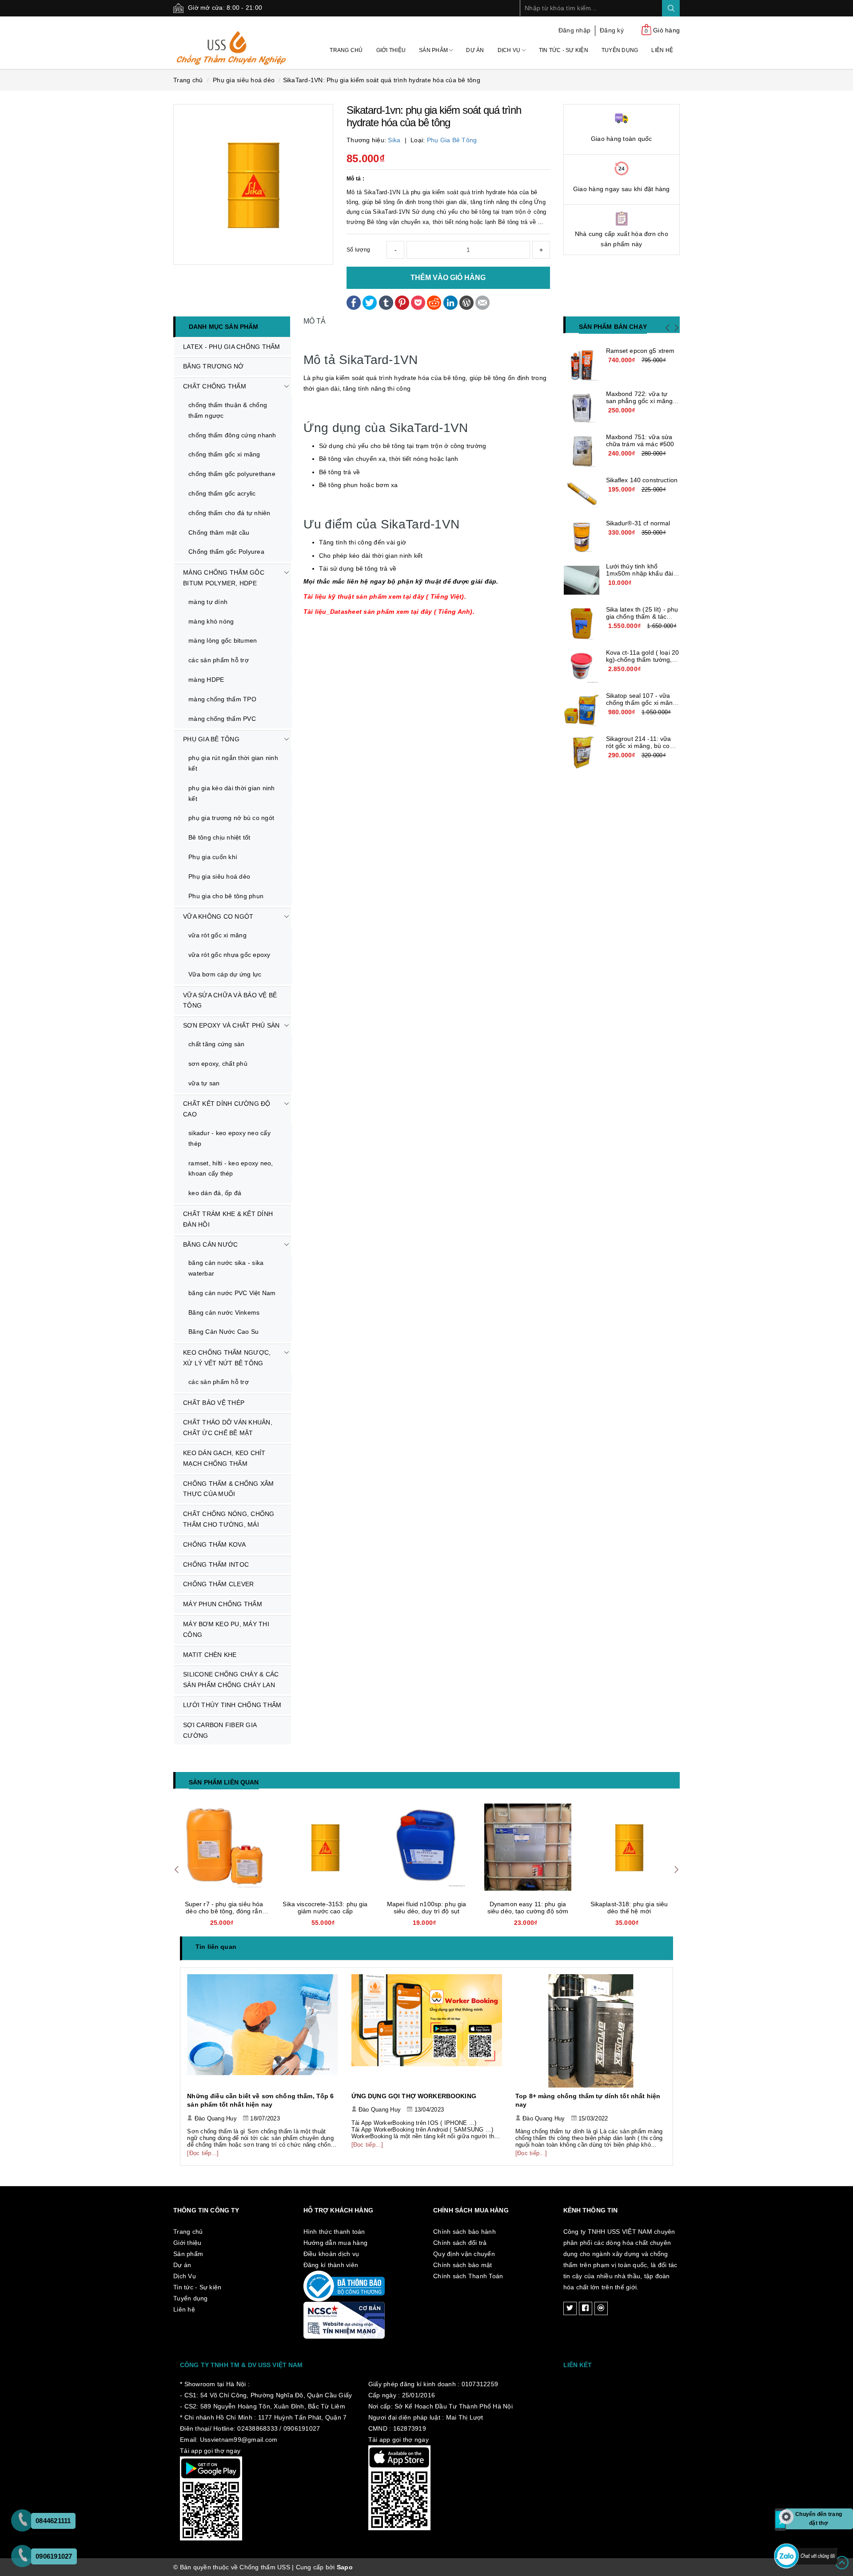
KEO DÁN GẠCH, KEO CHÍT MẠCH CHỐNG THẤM (224, 1458)
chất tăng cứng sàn (217, 1044)
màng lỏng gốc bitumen (223, 640)
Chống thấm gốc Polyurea (226, 552)
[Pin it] (402, 302)
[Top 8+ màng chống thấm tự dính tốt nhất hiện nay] (427, 2031)
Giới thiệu (391, 50)
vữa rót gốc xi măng (217, 935)
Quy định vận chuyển (464, 2254)
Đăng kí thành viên (331, 2265)
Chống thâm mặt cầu (219, 532)
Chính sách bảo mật (463, 2265)
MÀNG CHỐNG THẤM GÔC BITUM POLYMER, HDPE (224, 578)
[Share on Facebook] (354, 302)
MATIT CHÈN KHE (210, 1655)
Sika (394, 140)
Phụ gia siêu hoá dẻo (219, 876)
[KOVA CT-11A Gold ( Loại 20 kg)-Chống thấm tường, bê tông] (582, 667)
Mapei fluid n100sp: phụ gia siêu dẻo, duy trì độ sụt (325, 1908)
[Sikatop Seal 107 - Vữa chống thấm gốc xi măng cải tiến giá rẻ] (582, 710)
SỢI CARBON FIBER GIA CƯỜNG (220, 1730)
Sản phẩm (434, 50)
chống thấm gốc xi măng (224, 454)
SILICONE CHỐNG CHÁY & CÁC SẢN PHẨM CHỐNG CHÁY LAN (231, 1680)
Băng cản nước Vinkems (224, 1312)
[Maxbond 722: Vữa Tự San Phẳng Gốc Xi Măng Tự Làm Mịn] (582, 408)
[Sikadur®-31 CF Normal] (582, 537)
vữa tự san (204, 1083)
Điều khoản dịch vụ (331, 2254)
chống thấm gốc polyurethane (232, 474)
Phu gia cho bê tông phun (226, 896)
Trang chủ (346, 50)
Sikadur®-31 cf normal (638, 523)
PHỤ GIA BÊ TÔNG (211, 739)
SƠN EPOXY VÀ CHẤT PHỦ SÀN (231, 1025)
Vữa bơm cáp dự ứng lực (225, 974)
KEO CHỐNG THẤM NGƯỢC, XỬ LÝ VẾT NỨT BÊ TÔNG (227, 1358)
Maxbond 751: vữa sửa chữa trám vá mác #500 (640, 440)
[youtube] (601, 2308)
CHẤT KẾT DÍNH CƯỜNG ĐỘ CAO (227, 1109)
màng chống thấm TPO (222, 699)
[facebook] (586, 2308)
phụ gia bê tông (452, 140)
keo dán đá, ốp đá (215, 1193)
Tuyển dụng (620, 50)
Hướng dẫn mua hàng (336, 2243)
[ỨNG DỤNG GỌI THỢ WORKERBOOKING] (263, 2031)
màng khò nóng (211, 621)
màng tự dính (208, 602)
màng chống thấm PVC (222, 719)
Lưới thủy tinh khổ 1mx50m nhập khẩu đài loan (640, 573)
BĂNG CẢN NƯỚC (210, 1244)
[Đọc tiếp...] (203, 2145)
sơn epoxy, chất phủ (218, 1064)
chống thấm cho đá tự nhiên (229, 513)
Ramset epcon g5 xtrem (640, 351)
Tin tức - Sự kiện (564, 50)
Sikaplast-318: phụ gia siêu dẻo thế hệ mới (528, 1908)
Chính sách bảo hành (464, 2232)
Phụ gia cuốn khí (213, 857)
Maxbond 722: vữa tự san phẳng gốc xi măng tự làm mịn (640, 401)
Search (671, 8)
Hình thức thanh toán (334, 2232)
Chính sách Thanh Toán (468, 2276)
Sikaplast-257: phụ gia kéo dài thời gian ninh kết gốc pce (629, 1908)
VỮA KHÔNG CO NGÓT (218, 916)
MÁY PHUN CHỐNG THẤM (223, 1604)
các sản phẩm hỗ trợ (219, 660)
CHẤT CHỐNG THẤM (215, 386)
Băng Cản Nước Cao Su (223, 1332)
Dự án (475, 50)
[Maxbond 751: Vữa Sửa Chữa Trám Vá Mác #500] (582, 451)
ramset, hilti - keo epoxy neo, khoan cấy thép (231, 1168)
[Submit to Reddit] (434, 302)
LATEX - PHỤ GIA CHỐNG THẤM (232, 347)
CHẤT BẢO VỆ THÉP (214, 1403)
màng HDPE (206, 680)
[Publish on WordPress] (466, 302)
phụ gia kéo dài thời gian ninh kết (232, 793)
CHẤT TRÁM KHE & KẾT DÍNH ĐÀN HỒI (228, 1219)
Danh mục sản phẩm (223, 327)
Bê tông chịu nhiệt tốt (219, 837)
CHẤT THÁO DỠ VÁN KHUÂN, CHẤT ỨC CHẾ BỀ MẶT (228, 1428)
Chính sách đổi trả (460, 2243)
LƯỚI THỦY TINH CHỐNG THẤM (232, 1705)
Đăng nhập (574, 30)
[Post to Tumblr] (386, 302)
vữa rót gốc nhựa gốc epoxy (229, 955)
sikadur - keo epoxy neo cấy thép (229, 1138)
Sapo (345, 2567)
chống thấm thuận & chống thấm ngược (228, 410)
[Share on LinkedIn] (450, 302)
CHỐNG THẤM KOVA (214, 1544)
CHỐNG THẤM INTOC (216, 1564)
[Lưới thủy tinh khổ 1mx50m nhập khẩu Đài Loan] (582, 580)
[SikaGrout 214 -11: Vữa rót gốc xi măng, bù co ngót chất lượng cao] (582, 753)
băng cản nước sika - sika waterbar (226, 1268)
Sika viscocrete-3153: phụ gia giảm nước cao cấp (224, 1908)
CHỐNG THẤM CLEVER (218, 1584)
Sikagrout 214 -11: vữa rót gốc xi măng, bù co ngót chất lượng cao (639, 746)
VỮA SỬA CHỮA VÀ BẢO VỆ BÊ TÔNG (230, 1000)
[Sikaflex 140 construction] (582, 494)
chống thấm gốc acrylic (222, 493)
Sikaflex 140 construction (642, 480)
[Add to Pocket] (418, 302)
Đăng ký (612, 30)
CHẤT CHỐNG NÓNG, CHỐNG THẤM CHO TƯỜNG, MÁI (229, 1519)
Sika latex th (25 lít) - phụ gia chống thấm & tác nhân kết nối (642, 616)
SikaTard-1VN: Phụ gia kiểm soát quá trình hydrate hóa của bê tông (382, 80)
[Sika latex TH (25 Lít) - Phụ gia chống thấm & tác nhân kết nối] (582, 624)
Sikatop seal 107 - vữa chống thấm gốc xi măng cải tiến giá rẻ (641, 703)
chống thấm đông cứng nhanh (232, 435)
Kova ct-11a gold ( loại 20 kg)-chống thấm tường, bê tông (643, 660)
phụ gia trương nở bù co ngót (231, 818)
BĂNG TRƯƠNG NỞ (213, 366)
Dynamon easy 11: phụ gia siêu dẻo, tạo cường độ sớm (427, 1908)
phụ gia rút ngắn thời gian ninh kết (233, 763)
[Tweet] (370, 302)
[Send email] (482, 302)
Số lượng (358, 250)
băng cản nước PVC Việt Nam (232, 1293)
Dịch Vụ (510, 50)
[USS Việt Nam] (232, 42)
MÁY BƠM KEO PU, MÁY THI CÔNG (226, 1629)
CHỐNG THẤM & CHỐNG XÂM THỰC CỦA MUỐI (229, 1489)
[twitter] (570, 2308)
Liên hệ (662, 50)
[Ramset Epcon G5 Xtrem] (582, 365)
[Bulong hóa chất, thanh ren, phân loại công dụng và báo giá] (591, 2031)
